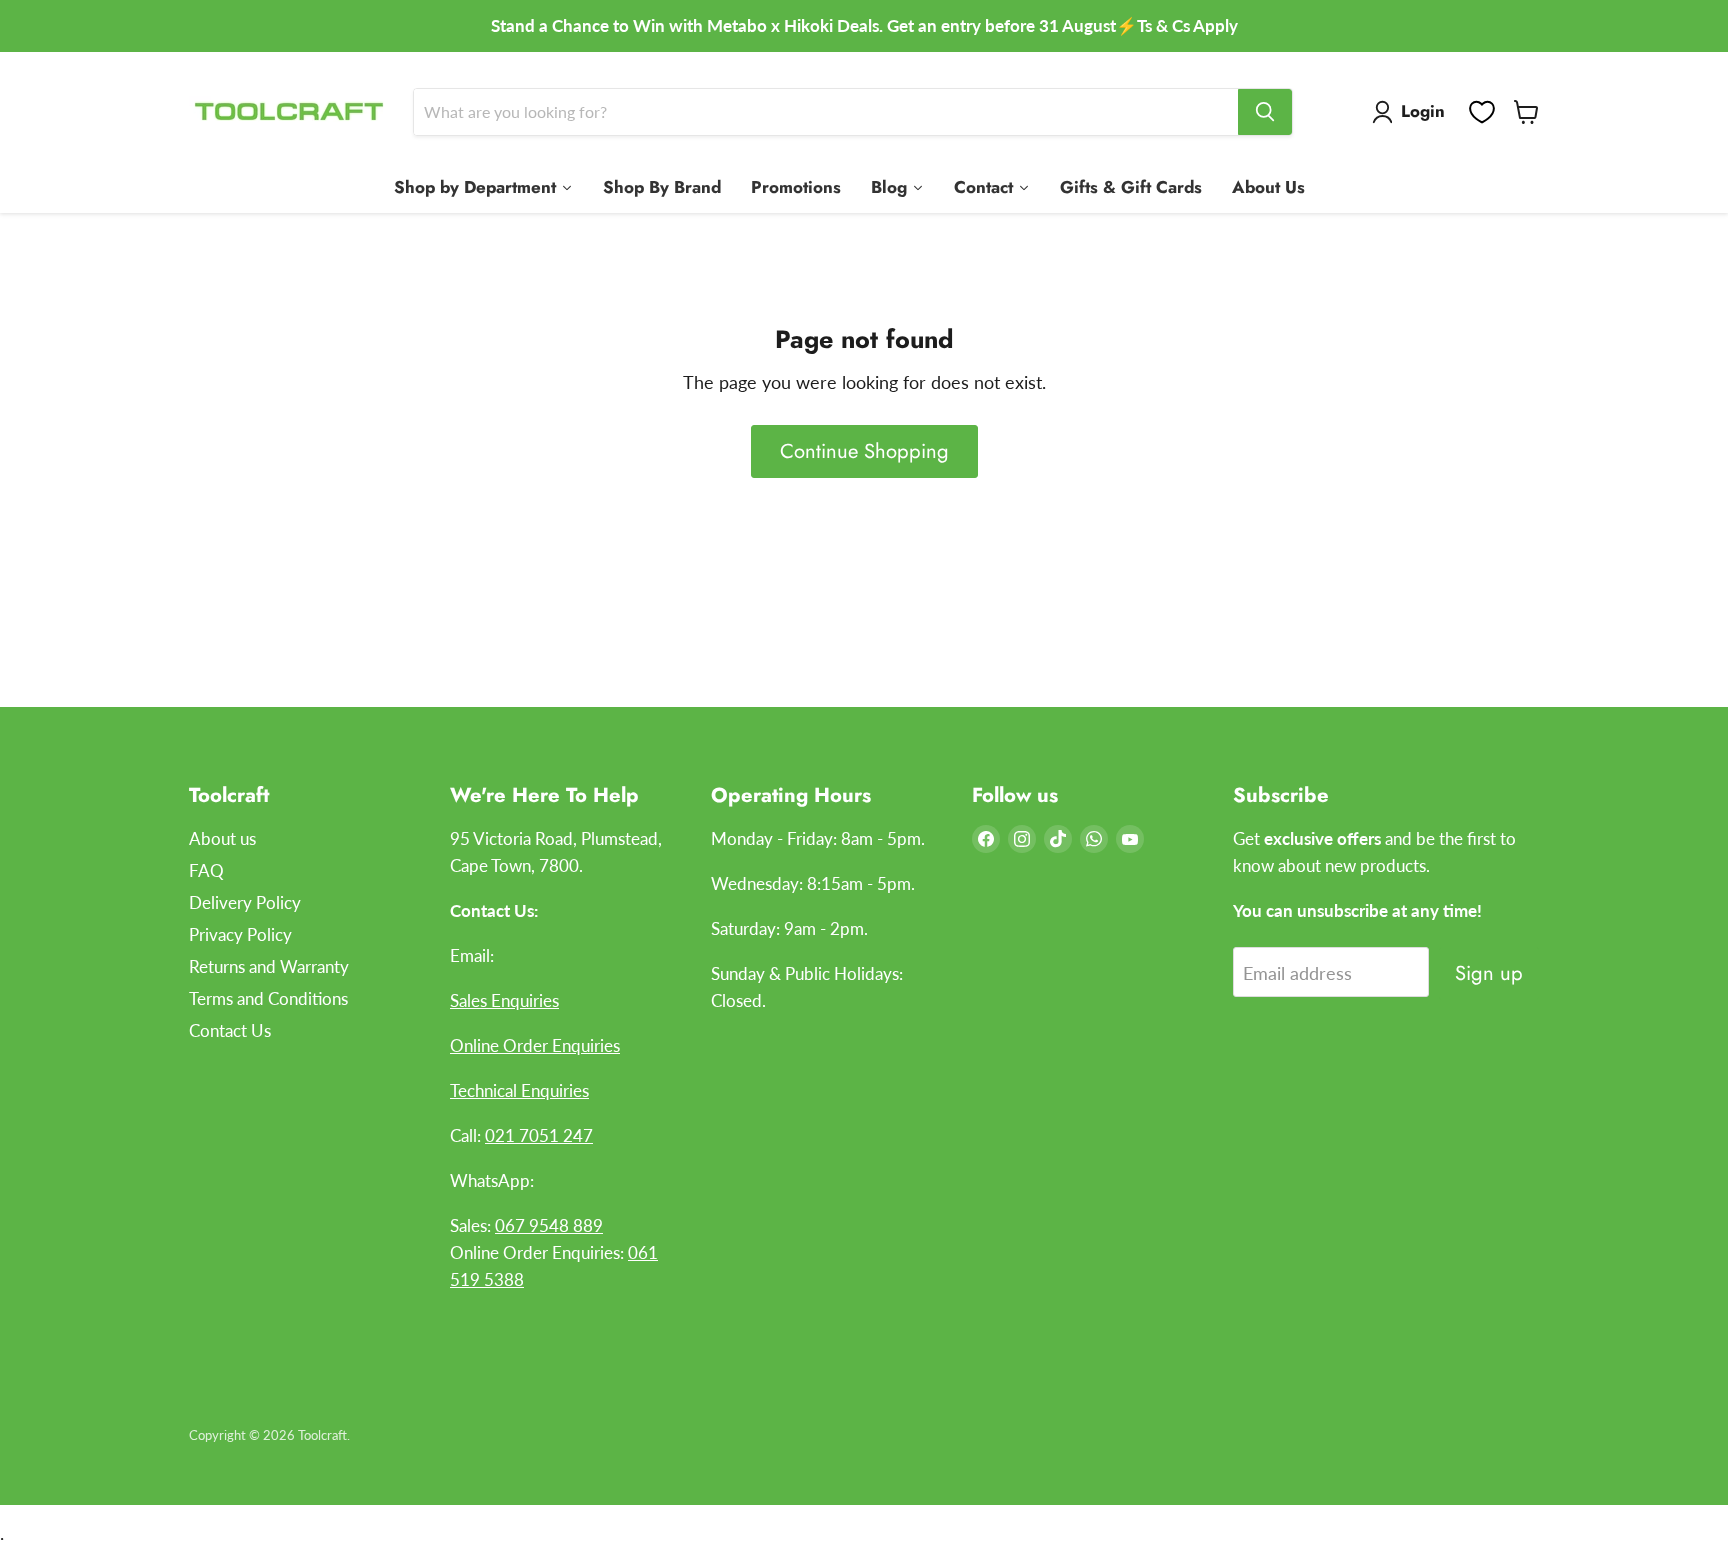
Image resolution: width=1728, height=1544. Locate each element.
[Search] (1265, 112)
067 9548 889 (549, 1225)
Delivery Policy (245, 902)
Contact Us (230, 1030)
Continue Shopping (864, 451)
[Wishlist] (1482, 112)
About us (222, 838)
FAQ (206, 870)
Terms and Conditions (268, 998)
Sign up (1489, 973)
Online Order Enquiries (535, 1045)
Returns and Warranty (269, 966)
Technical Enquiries (519, 1090)
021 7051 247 (539, 1135)
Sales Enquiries (504, 1000)
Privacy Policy (240, 934)
